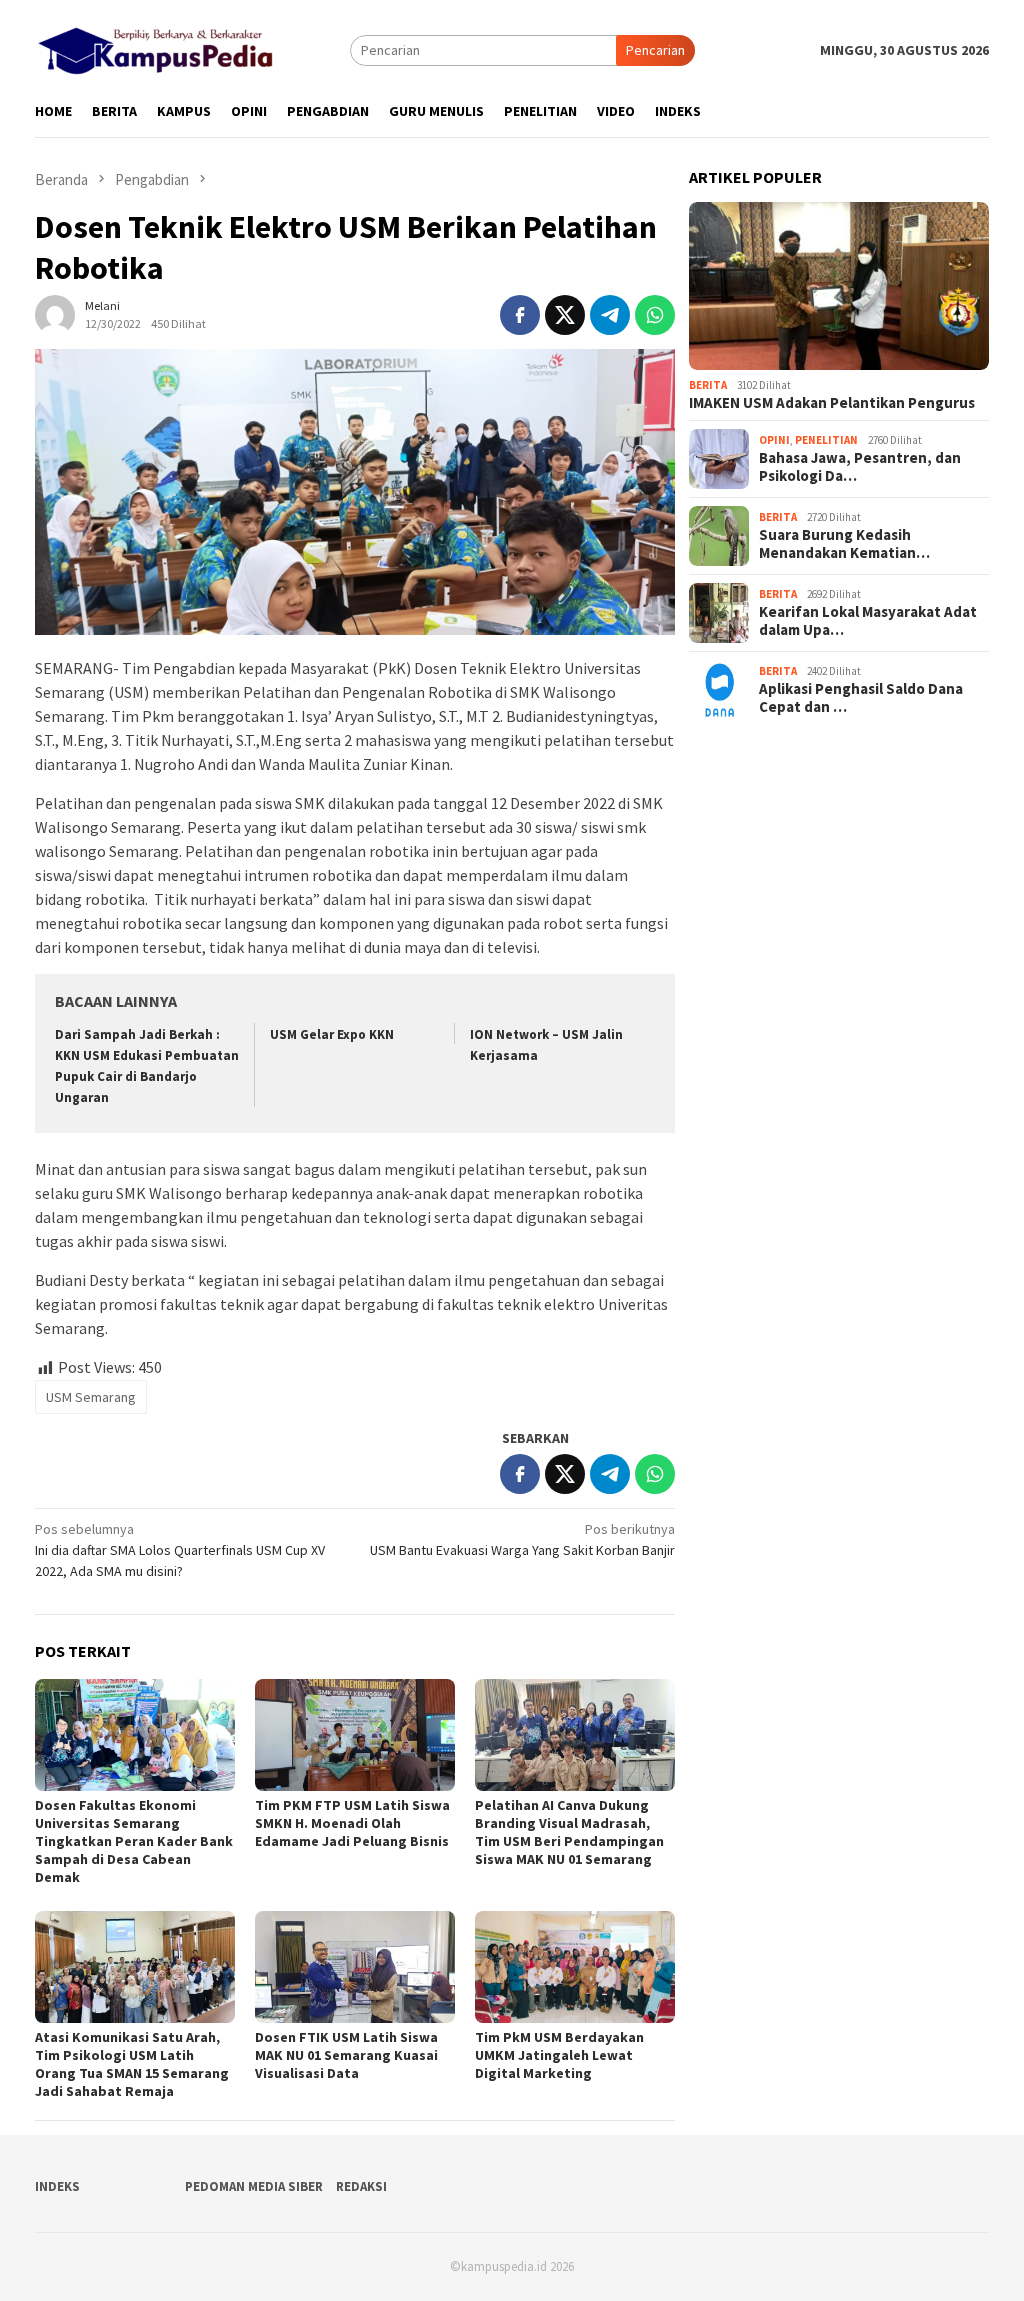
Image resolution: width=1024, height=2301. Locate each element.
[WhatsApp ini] (655, 315)
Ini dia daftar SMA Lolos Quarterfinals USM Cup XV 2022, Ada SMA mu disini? (180, 1550)
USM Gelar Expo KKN (332, 1034)
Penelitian (826, 440)
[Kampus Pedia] (155, 48)
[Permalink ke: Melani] (55, 313)
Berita (708, 385)
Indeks (57, 2186)
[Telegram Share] (610, 315)
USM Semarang (91, 1397)
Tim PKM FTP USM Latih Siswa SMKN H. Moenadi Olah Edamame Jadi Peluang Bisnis (352, 1823)
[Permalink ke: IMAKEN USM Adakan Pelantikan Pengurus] (839, 286)
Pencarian (655, 50)
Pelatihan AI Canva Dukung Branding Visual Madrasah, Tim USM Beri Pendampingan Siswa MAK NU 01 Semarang (569, 1832)
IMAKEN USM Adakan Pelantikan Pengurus (832, 403)
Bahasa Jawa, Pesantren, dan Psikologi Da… (860, 467)
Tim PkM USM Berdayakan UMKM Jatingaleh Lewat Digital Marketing (559, 2055)
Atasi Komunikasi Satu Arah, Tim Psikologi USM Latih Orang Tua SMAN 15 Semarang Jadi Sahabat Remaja (132, 2064)
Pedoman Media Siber (254, 2186)
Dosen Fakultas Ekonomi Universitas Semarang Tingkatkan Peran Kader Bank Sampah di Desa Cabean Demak (134, 1841)
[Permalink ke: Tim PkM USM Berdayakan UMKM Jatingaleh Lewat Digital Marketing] (575, 1967)
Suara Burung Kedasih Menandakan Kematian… (844, 544)
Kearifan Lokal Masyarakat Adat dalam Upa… (868, 621)
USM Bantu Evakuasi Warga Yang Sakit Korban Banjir (522, 1539)
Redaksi (361, 2186)
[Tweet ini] (565, 315)
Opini (774, 440)
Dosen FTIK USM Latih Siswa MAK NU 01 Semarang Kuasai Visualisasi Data (346, 2055)
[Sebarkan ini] (520, 315)
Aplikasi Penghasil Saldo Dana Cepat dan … (861, 698)
